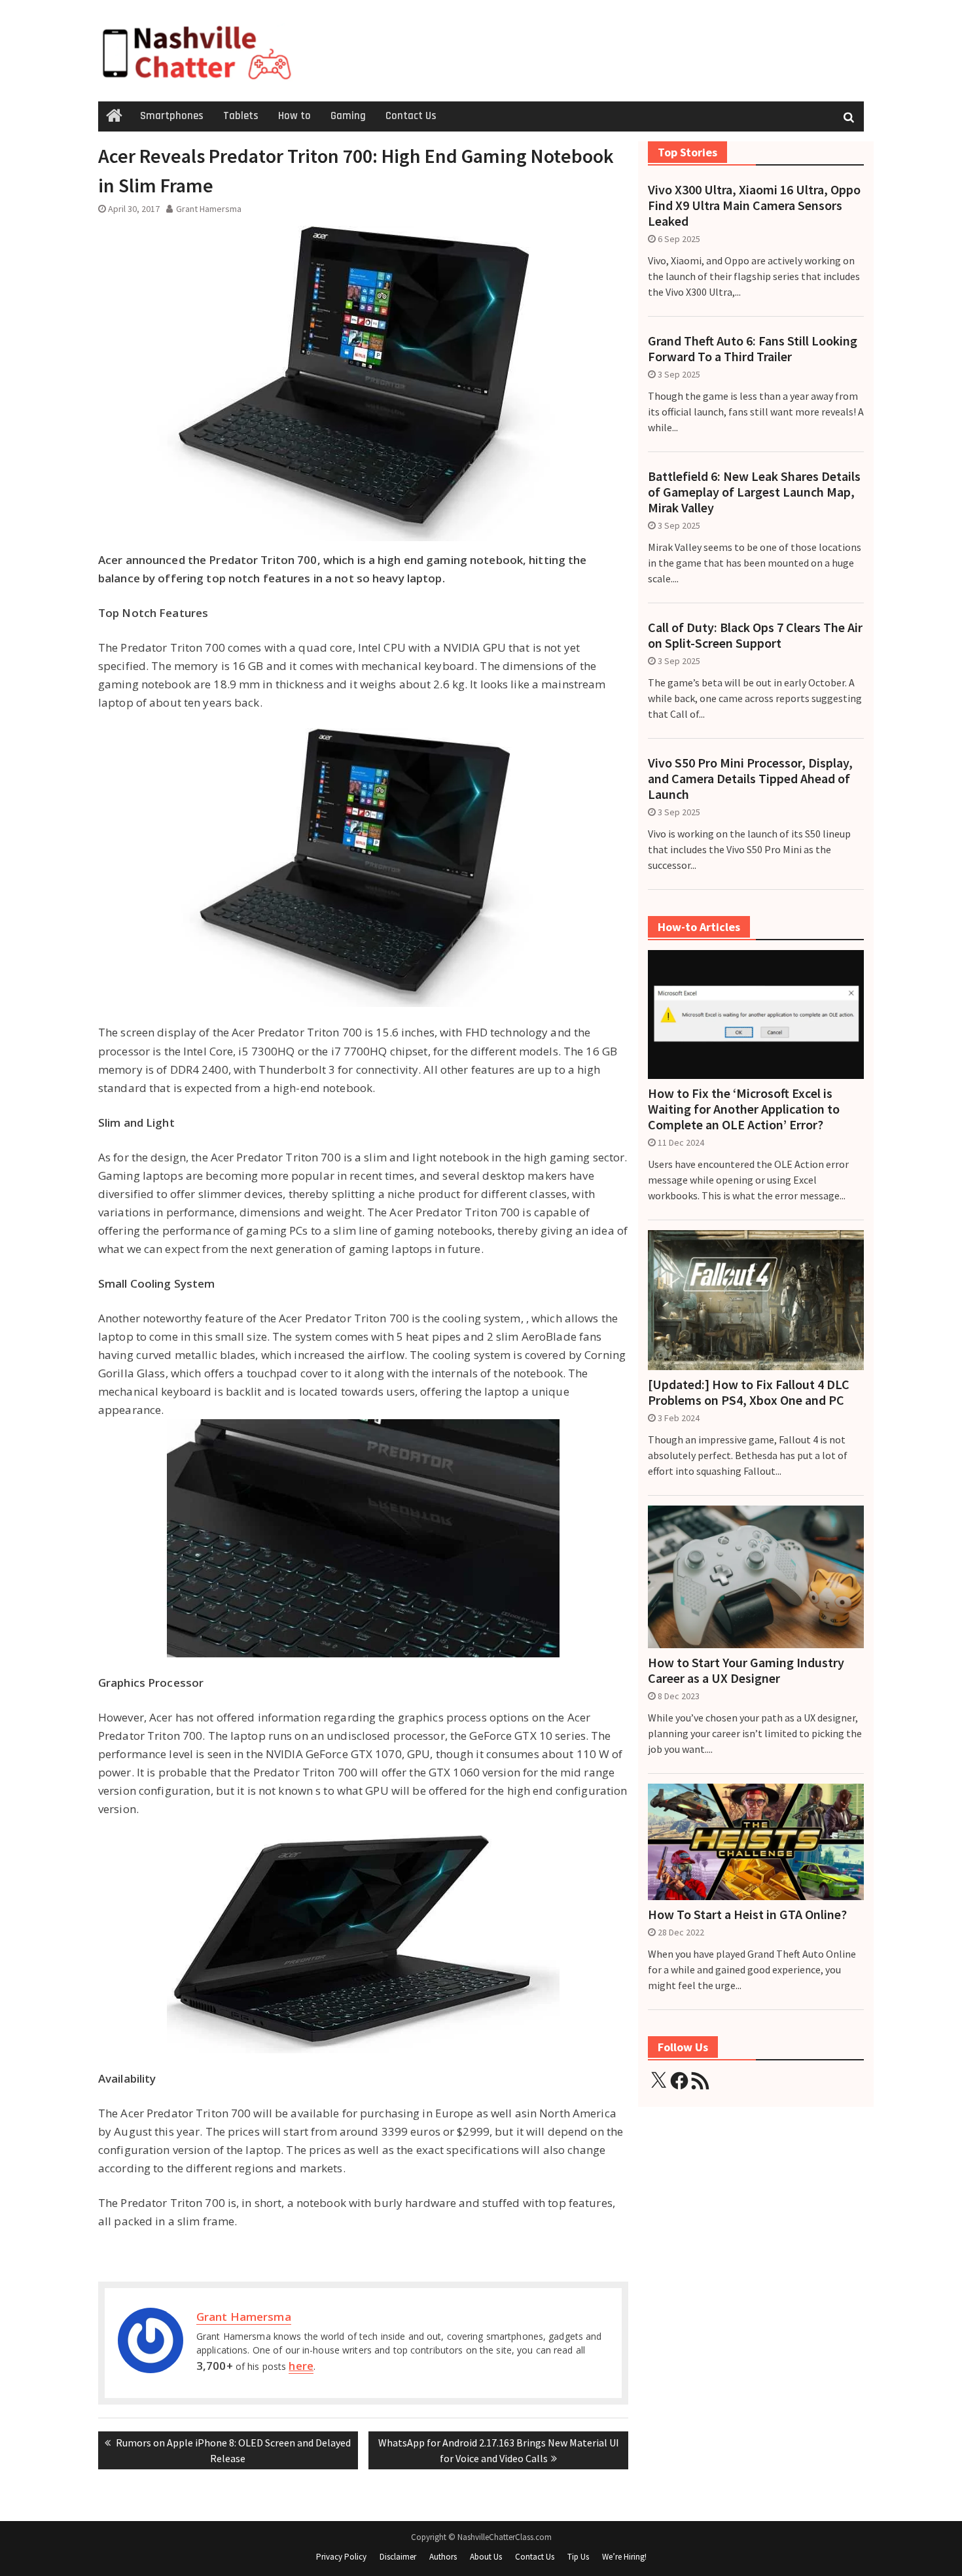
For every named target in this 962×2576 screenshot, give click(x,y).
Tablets (241, 116)
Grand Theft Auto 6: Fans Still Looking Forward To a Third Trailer (753, 349)
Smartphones (172, 116)
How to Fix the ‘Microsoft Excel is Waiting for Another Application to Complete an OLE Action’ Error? (744, 1109)
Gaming (348, 116)
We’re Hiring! (624, 2557)
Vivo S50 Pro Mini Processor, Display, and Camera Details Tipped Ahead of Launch (750, 779)
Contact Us (411, 116)
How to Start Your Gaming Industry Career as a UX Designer (746, 1670)
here (301, 2366)
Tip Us (578, 2557)
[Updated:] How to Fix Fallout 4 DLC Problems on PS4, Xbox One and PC (749, 1392)
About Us (486, 2557)
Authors (443, 2557)
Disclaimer (398, 2557)
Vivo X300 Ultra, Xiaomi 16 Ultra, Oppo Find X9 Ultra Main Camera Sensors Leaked (754, 205)
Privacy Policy (341, 2557)
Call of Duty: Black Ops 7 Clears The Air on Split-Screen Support (755, 635)
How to (294, 116)
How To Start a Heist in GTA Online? (747, 1914)
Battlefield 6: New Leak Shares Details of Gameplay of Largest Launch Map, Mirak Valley (754, 492)
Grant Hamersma (209, 209)
